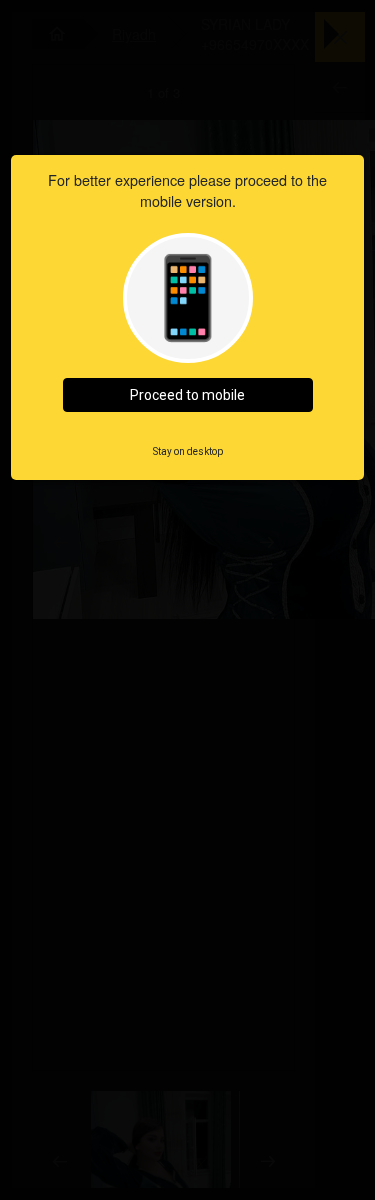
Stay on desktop (188, 451)
